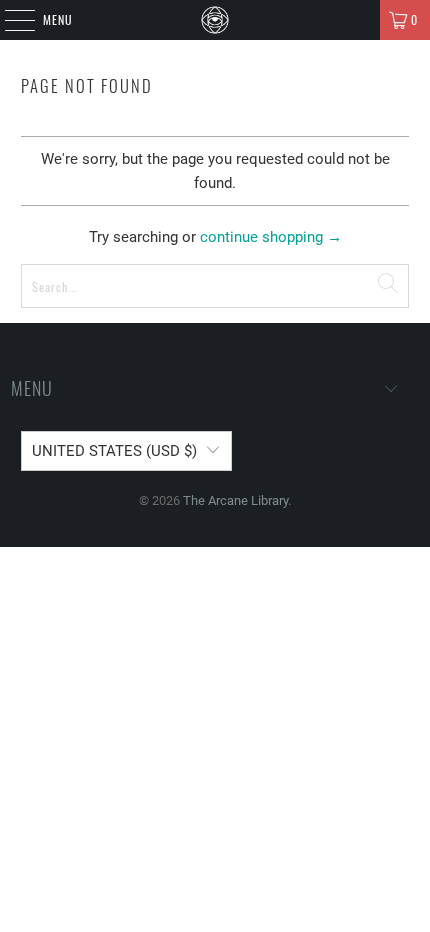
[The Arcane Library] (215, 20)
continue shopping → (271, 237)
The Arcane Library (235, 500)
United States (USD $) (114, 451)
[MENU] (9, 20)
